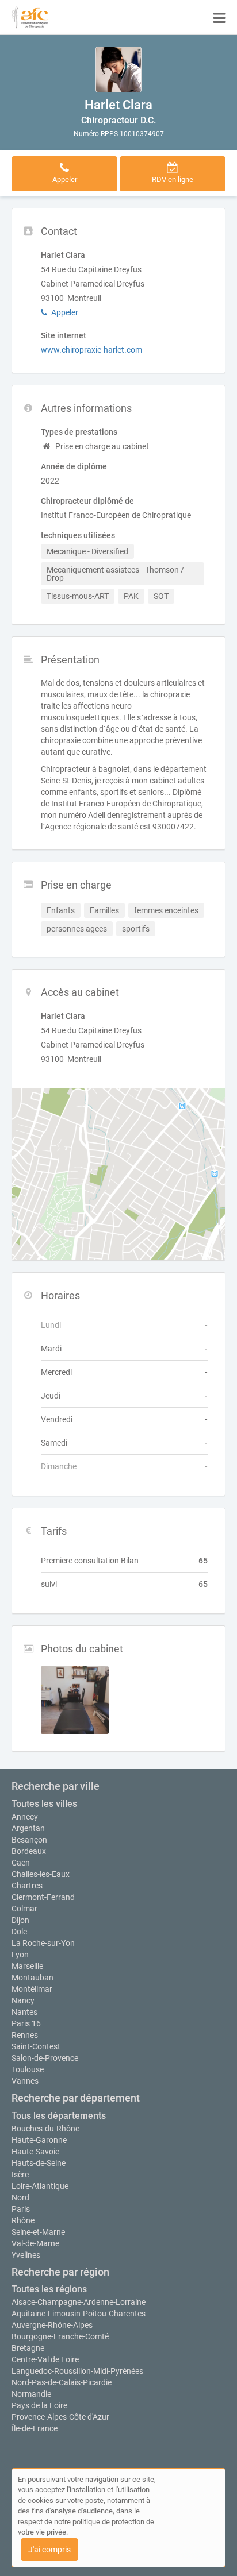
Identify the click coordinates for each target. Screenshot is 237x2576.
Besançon (29, 1840)
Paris (21, 2209)
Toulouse (28, 2069)
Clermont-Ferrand (43, 1897)
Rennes (25, 2035)
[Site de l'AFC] (30, 17)
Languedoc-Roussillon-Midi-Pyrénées (77, 2371)
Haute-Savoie (35, 2152)
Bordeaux (29, 1851)
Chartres (27, 1886)
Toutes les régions (49, 2289)
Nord (20, 2197)
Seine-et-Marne (38, 2232)
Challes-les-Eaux (41, 1874)
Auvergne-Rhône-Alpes (52, 2325)
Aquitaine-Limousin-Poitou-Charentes (79, 2314)
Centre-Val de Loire (45, 2359)
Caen (21, 1863)
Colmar (24, 1909)
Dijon (20, 1920)
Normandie (31, 2394)
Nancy (23, 2000)
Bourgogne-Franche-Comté (60, 2336)
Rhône (23, 2220)
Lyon (20, 1955)
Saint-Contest (36, 2046)
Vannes (25, 2081)
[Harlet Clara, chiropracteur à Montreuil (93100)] (118, 69)
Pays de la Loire (39, 2405)
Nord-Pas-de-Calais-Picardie (62, 2382)
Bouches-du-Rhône (45, 2129)
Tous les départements (59, 2116)
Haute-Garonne (39, 2140)
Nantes (24, 2012)
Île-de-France (35, 2428)
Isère (20, 2175)
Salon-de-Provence (45, 2058)
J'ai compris (49, 2550)
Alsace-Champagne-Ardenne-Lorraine (79, 2302)
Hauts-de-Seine (39, 2163)
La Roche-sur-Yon (43, 1943)
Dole (19, 1932)
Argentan (28, 1828)
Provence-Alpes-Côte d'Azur (60, 2417)
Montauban (33, 1978)
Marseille (27, 1966)
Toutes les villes (44, 1804)
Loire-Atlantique (40, 2186)
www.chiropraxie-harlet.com (91, 350)
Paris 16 (26, 2023)
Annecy (25, 1817)
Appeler (65, 312)
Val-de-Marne (35, 2243)
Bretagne (28, 2348)
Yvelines (26, 2255)
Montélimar (32, 1989)
